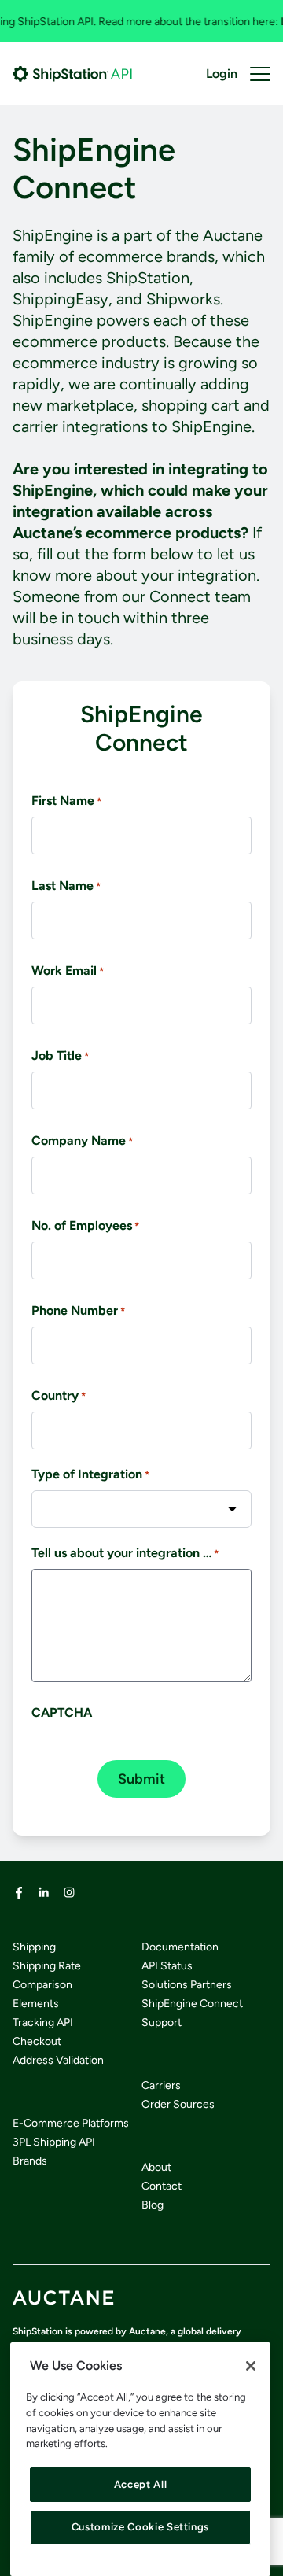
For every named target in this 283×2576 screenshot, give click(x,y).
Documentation (180, 1947)
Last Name (66, 886)
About (156, 2167)
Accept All (141, 2484)
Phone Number (78, 1310)
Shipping (34, 1947)
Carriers (161, 2085)
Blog (153, 2205)
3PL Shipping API (54, 2142)
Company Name (82, 1140)
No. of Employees (85, 1225)
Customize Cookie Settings (140, 2527)
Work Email (68, 971)
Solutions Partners (187, 1985)
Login (222, 74)
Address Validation (58, 2060)
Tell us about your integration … (125, 1553)
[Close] (251, 2366)
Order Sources (178, 2104)
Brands (30, 2161)
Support (162, 2022)
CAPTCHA (62, 1712)
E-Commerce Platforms (71, 2123)
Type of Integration (90, 1474)
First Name (66, 801)
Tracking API (43, 2022)
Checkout (37, 2041)
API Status (167, 1966)
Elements (36, 2004)
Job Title (60, 1055)
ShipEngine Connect (192, 2004)
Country (59, 1395)
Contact (162, 2186)
